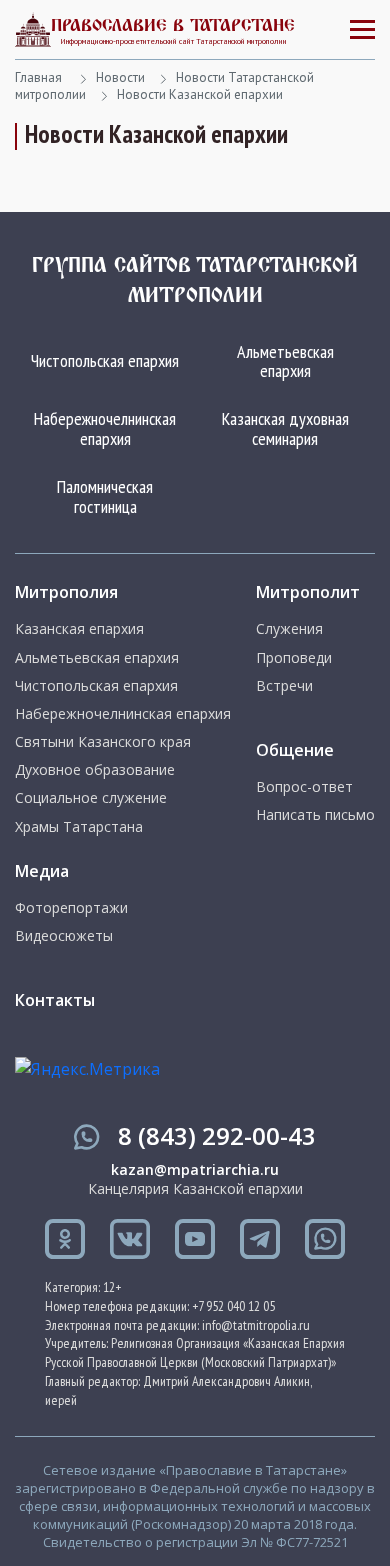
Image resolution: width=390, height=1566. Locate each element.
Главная (38, 77)
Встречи (284, 686)
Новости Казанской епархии (200, 94)
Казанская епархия (79, 629)
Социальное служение (91, 798)
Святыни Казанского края (103, 742)
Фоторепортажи (71, 908)
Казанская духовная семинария (285, 428)
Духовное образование (95, 770)
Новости (120, 77)
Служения (289, 629)
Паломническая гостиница (105, 496)
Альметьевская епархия (285, 361)
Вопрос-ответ (304, 787)
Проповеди (294, 658)
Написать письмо (315, 815)
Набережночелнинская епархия (105, 428)
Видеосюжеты (64, 936)
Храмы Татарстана (79, 827)
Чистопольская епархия (105, 360)
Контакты (55, 1000)
